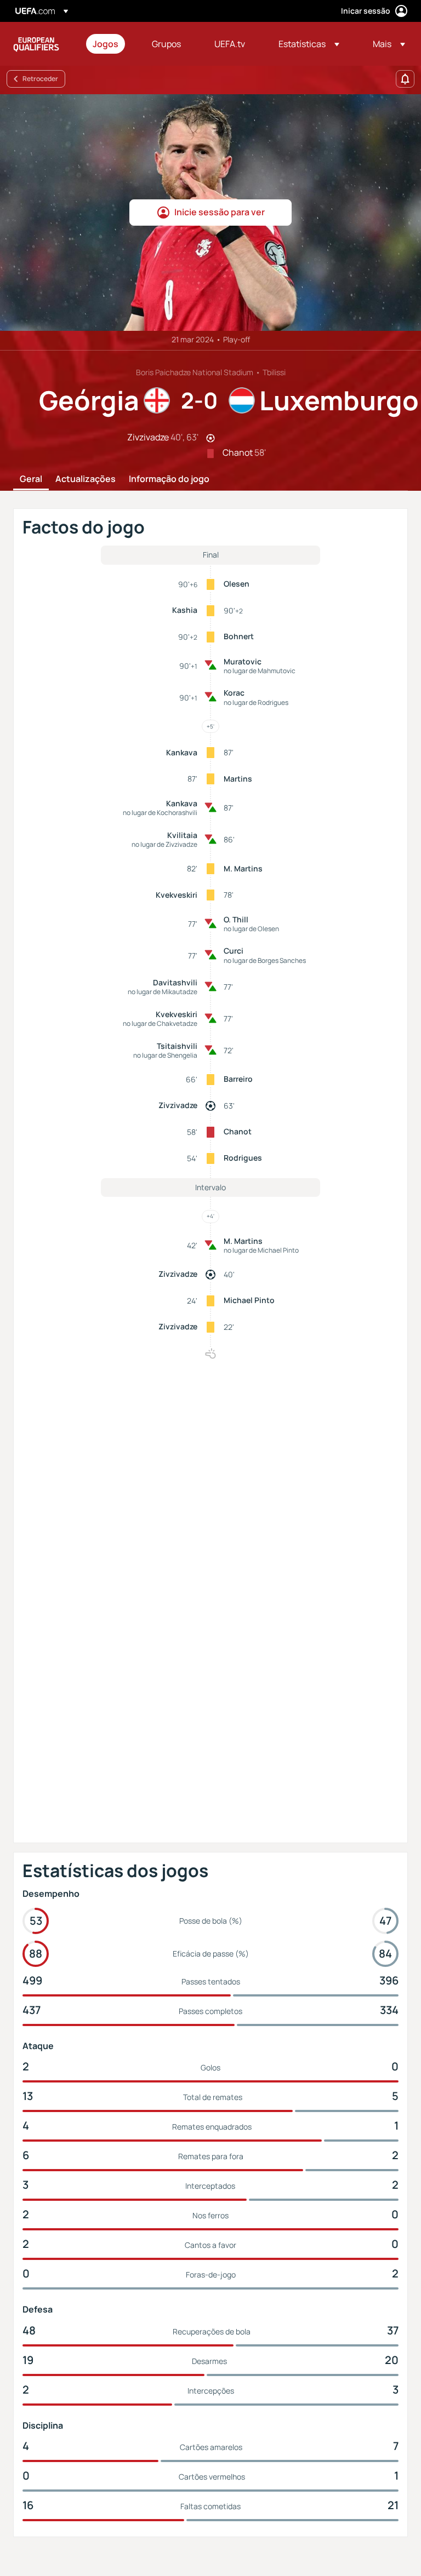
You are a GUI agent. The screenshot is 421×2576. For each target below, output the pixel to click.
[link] (106, 44)
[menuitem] (109, 44)
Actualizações (86, 479)
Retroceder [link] (40, 79)
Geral (31, 479)
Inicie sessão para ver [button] (220, 212)
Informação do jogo (169, 479)
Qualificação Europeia (36, 44)
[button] (309, 44)
